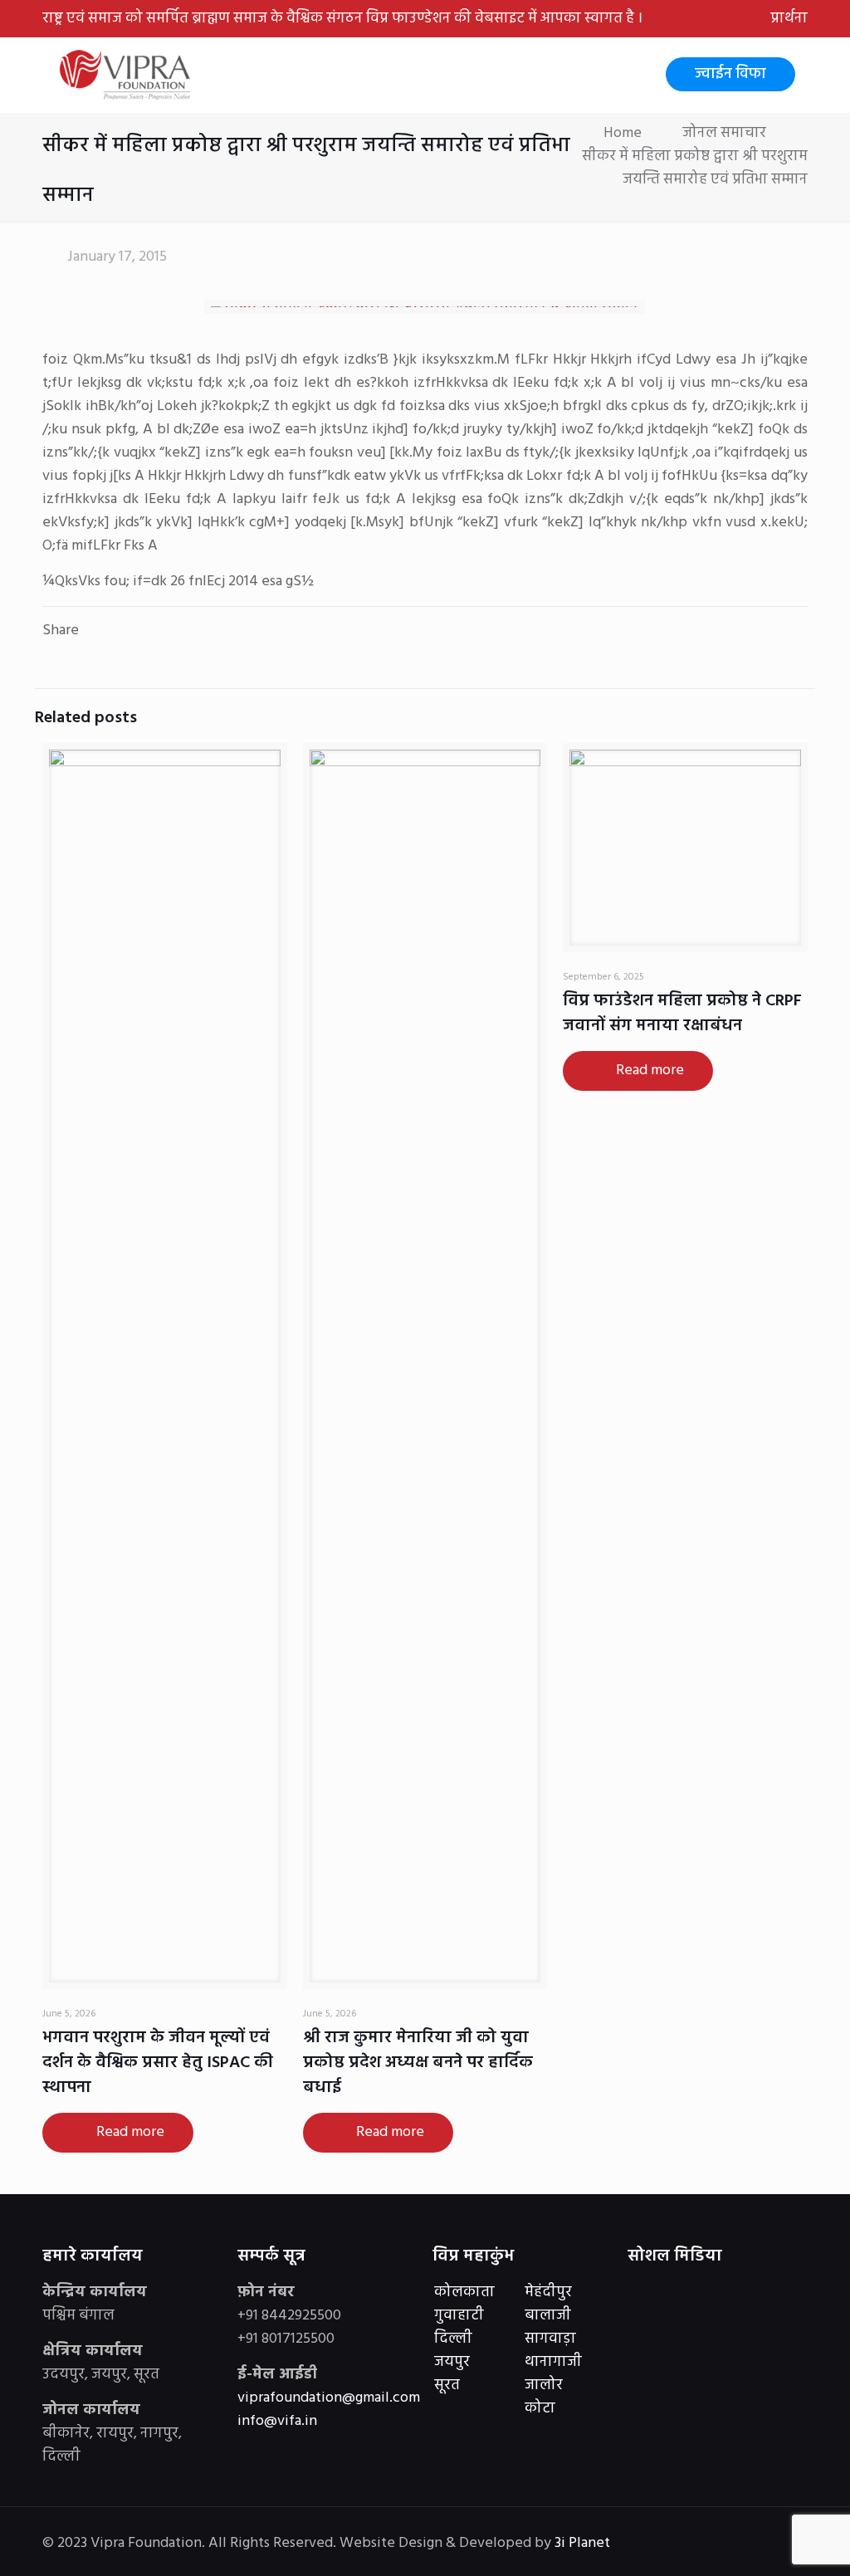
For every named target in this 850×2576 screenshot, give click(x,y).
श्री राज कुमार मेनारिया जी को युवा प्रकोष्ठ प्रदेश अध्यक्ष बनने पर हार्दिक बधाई (418, 2063)
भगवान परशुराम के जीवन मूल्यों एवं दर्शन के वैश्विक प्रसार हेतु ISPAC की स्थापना (158, 2063)
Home (623, 133)
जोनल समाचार (724, 133)
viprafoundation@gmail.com (329, 2398)
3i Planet (584, 2543)
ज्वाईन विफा (730, 74)
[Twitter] (678, 2544)
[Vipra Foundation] (127, 75)
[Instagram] (723, 2544)
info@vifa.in (277, 2421)
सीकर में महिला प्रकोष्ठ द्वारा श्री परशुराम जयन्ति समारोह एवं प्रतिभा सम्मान (695, 168)
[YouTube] (700, 2544)
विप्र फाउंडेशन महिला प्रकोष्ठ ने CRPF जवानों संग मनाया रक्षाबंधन (682, 1014)
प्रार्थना (789, 19)
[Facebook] (655, 2544)
